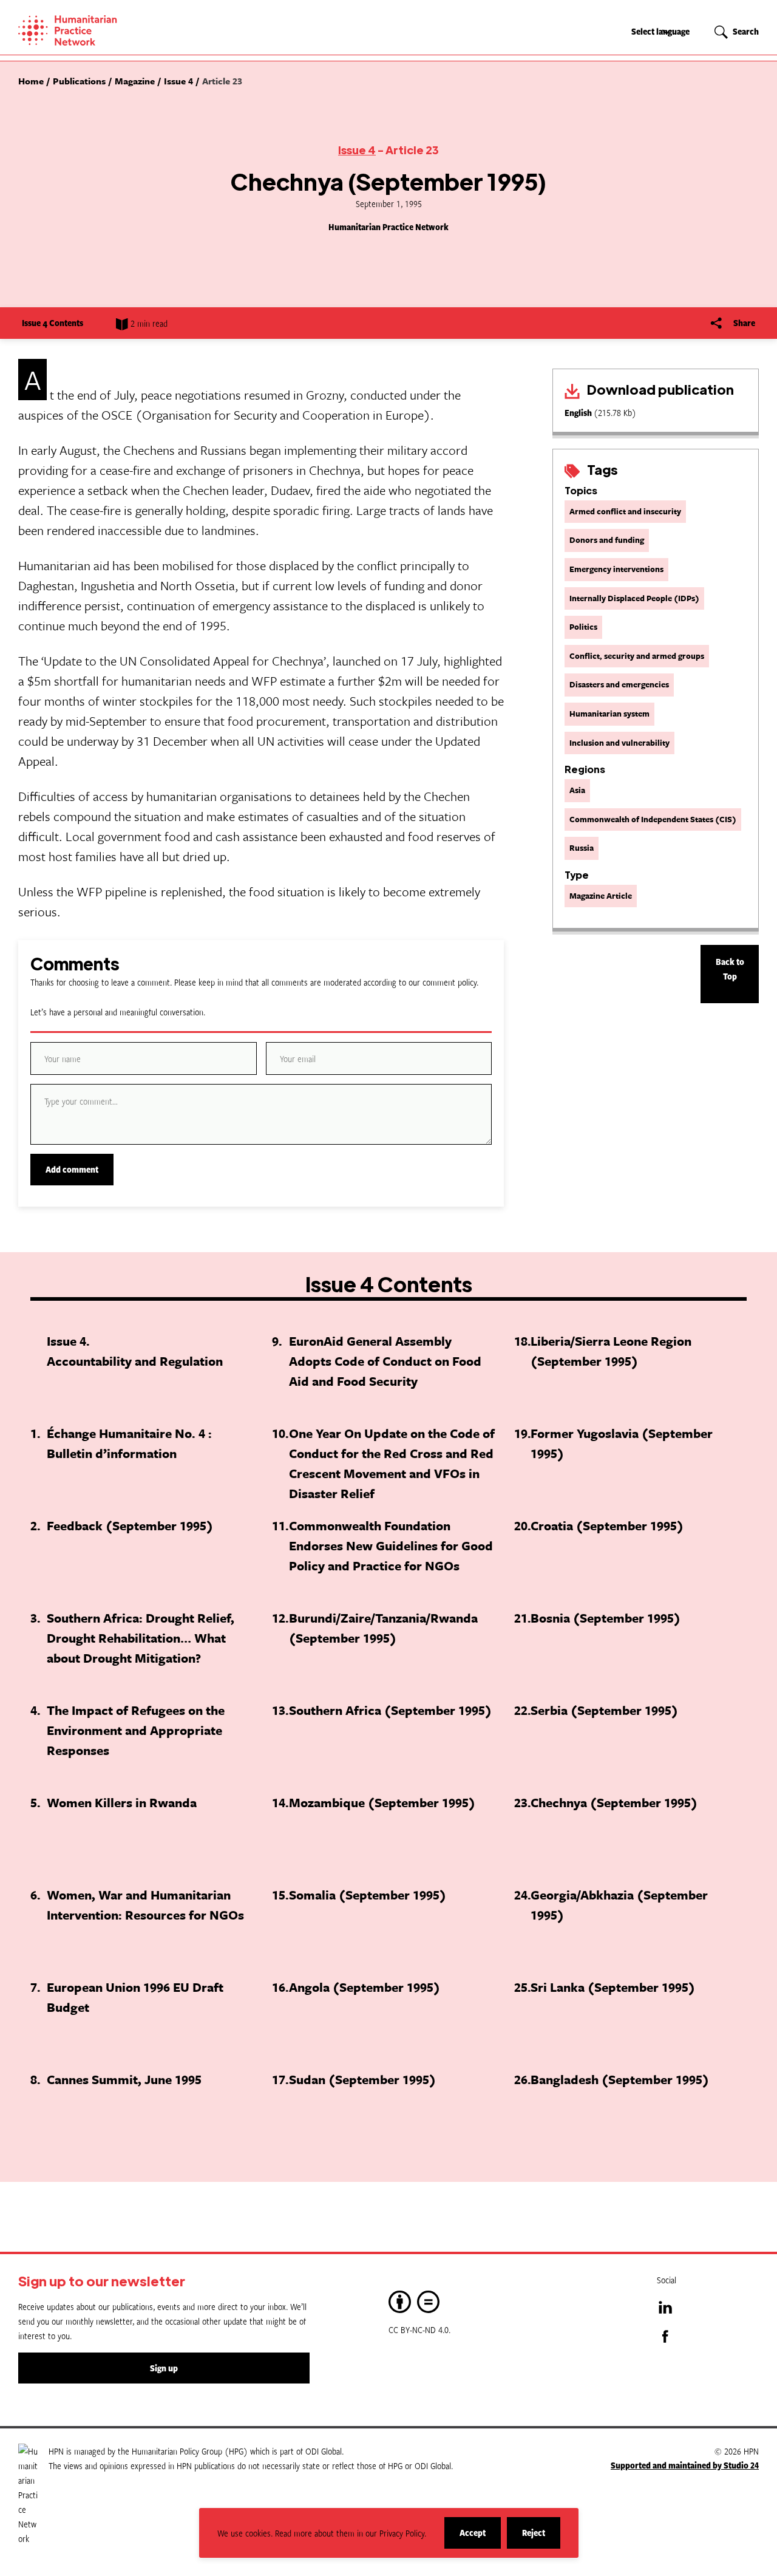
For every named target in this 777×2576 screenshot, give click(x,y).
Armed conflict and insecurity (625, 511)
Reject (541, 2537)
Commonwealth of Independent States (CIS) (653, 819)
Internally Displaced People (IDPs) (634, 598)
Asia (577, 790)
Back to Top (730, 969)
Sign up (164, 2368)
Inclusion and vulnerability (619, 743)
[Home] (109, 30)
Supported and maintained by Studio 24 (685, 2465)
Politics (583, 627)
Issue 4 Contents (53, 323)
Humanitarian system (609, 714)
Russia (582, 848)
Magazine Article (601, 896)
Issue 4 (357, 150)
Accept (480, 2537)
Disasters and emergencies (619, 684)
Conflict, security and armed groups (637, 656)
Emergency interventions (616, 569)
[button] (737, 32)
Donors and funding (607, 540)
